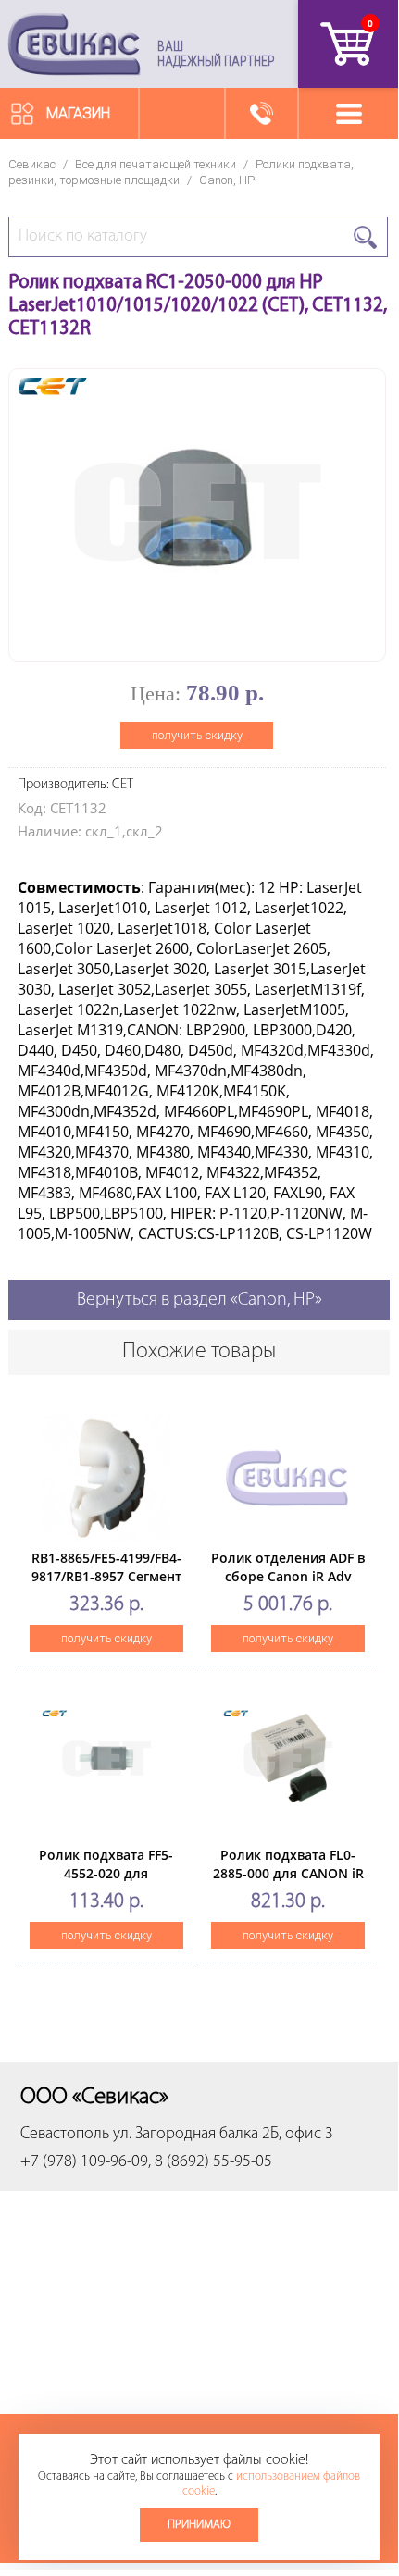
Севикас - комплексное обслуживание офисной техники (74, 44)
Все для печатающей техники (156, 164)
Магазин (78, 113)
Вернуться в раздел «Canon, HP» (199, 1300)
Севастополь (65, 2135)
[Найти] (365, 237)
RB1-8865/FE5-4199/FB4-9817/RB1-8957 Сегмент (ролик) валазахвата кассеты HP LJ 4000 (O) (106, 1585)
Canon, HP (227, 180)
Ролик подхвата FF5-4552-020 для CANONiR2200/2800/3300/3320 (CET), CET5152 (122, 1882)
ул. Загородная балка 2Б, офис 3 (223, 2135)
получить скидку (197, 735)
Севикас (32, 164)
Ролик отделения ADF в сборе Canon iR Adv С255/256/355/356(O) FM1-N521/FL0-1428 (288, 1585)
